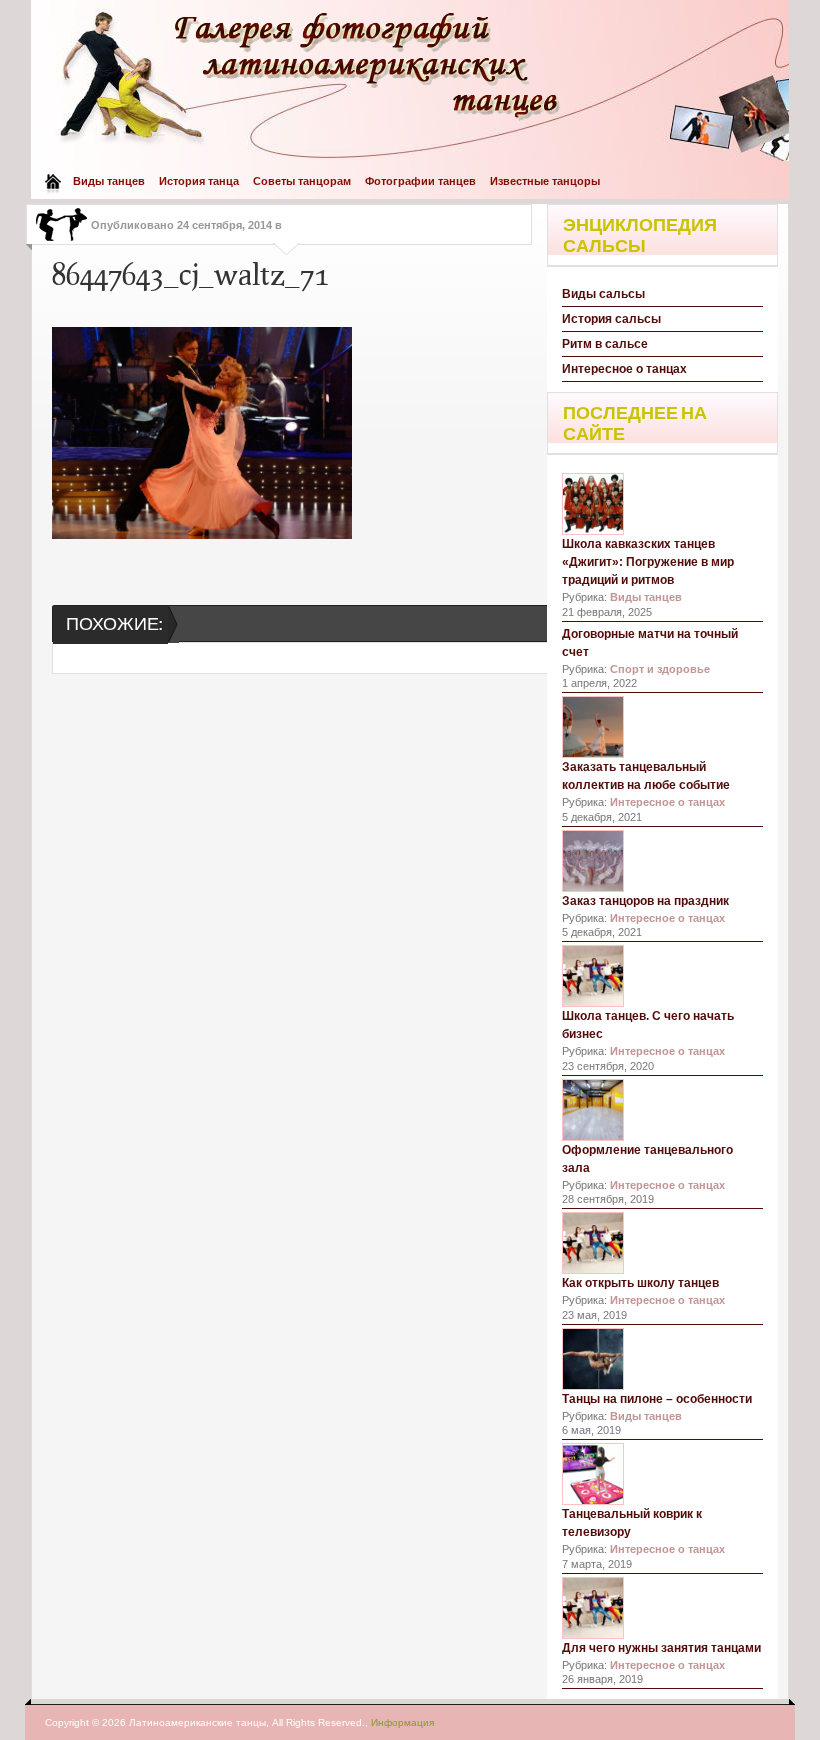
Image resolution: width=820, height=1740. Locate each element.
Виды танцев (109, 181)
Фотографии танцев (420, 181)
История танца (199, 181)
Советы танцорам (302, 181)
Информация (402, 1722)
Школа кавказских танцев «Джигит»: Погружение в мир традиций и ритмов (648, 562)
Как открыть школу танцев (640, 1283)
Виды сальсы (603, 294)
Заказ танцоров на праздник (645, 901)
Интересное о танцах (624, 369)
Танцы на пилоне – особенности (657, 1399)
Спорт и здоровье (660, 669)
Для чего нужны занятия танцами (661, 1648)
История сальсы (611, 319)
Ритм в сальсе (605, 344)
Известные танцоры (545, 181)
